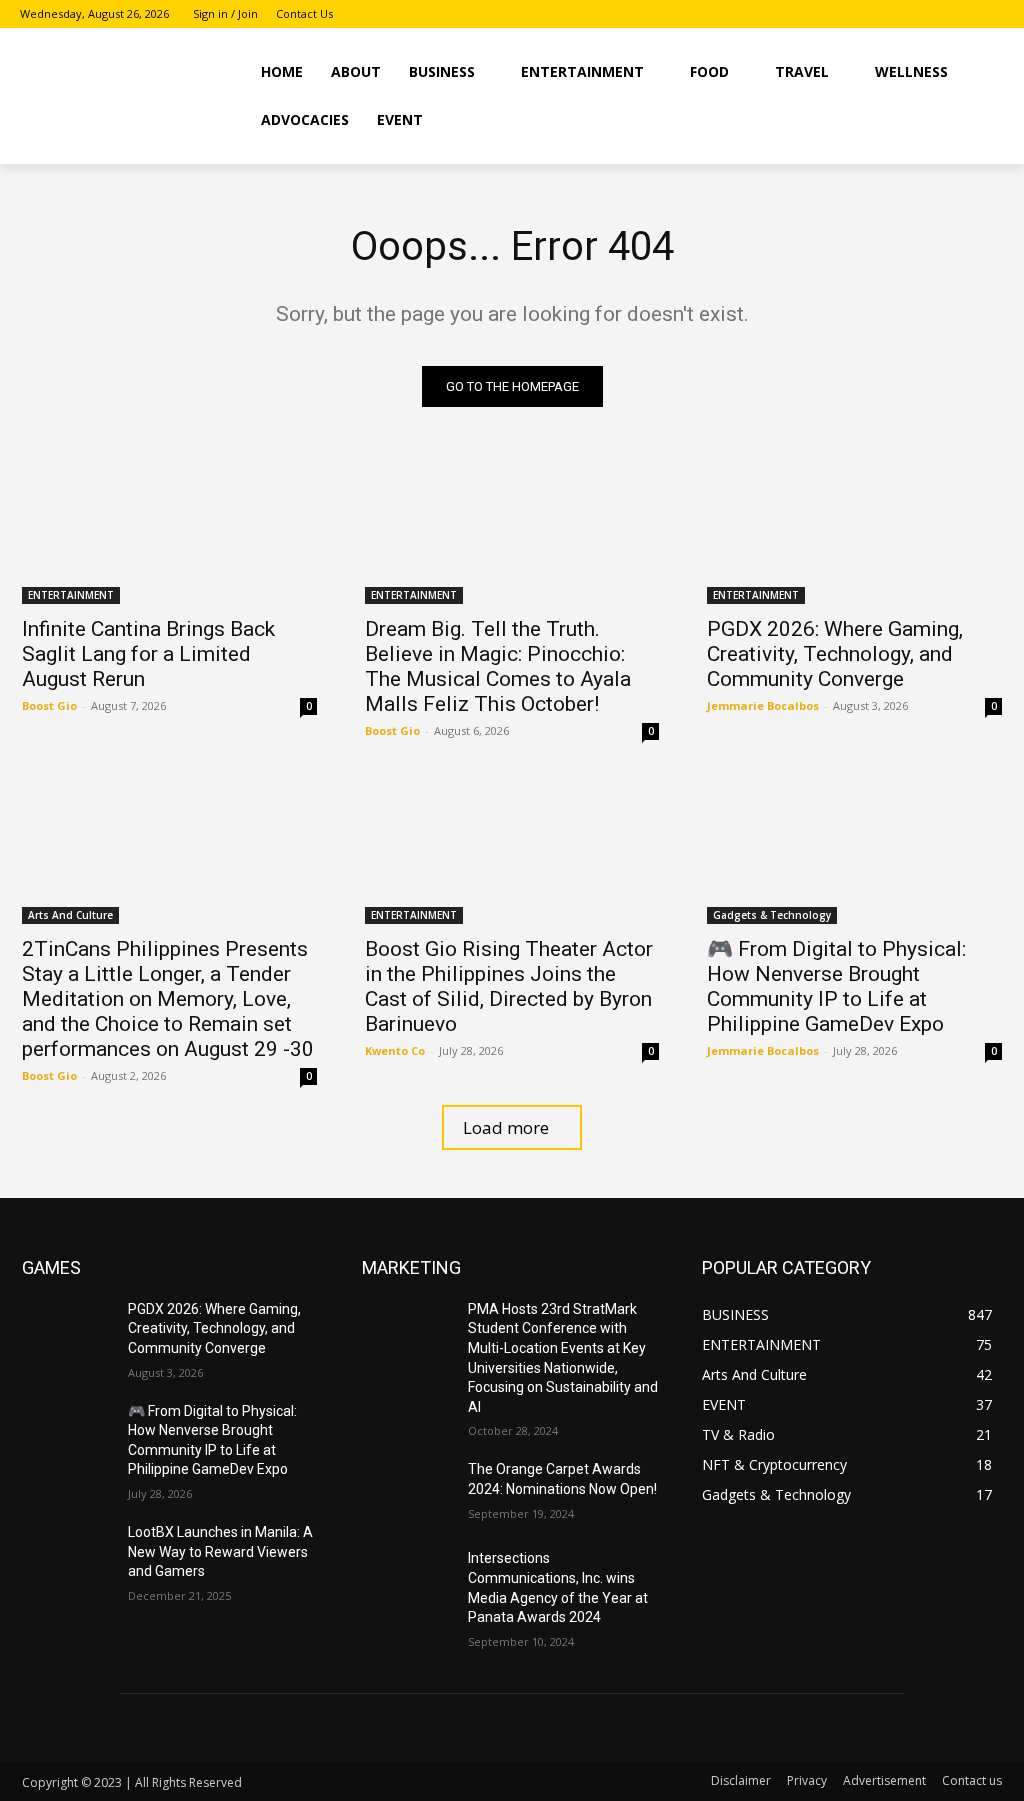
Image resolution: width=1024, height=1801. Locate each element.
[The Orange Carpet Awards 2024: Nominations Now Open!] (407, 1491)
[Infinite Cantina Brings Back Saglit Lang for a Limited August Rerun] (169, 530)
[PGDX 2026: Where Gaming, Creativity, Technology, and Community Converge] (854, 530)
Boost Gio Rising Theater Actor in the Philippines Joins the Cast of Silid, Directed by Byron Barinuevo (509, 986)
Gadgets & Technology (772, 915)
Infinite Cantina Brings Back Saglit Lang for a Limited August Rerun (148, 654)
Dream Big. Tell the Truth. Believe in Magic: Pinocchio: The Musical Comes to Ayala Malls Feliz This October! (498, 666)
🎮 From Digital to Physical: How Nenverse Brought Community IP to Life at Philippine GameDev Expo (836, 986)
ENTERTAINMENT (71, 595)
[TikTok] (992, 14)
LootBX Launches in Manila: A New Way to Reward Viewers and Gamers (220, 1551)
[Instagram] (964, 14)
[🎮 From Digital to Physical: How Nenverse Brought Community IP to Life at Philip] (854, 849)
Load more (506, 1127)
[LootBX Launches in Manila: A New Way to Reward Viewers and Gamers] (67, 1554)
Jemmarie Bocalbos (763, 705)
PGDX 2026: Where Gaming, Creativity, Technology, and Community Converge (835, 654)
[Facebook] (937, 14)
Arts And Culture (70, 915)
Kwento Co (395, 1050)
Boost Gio (49, 705)
